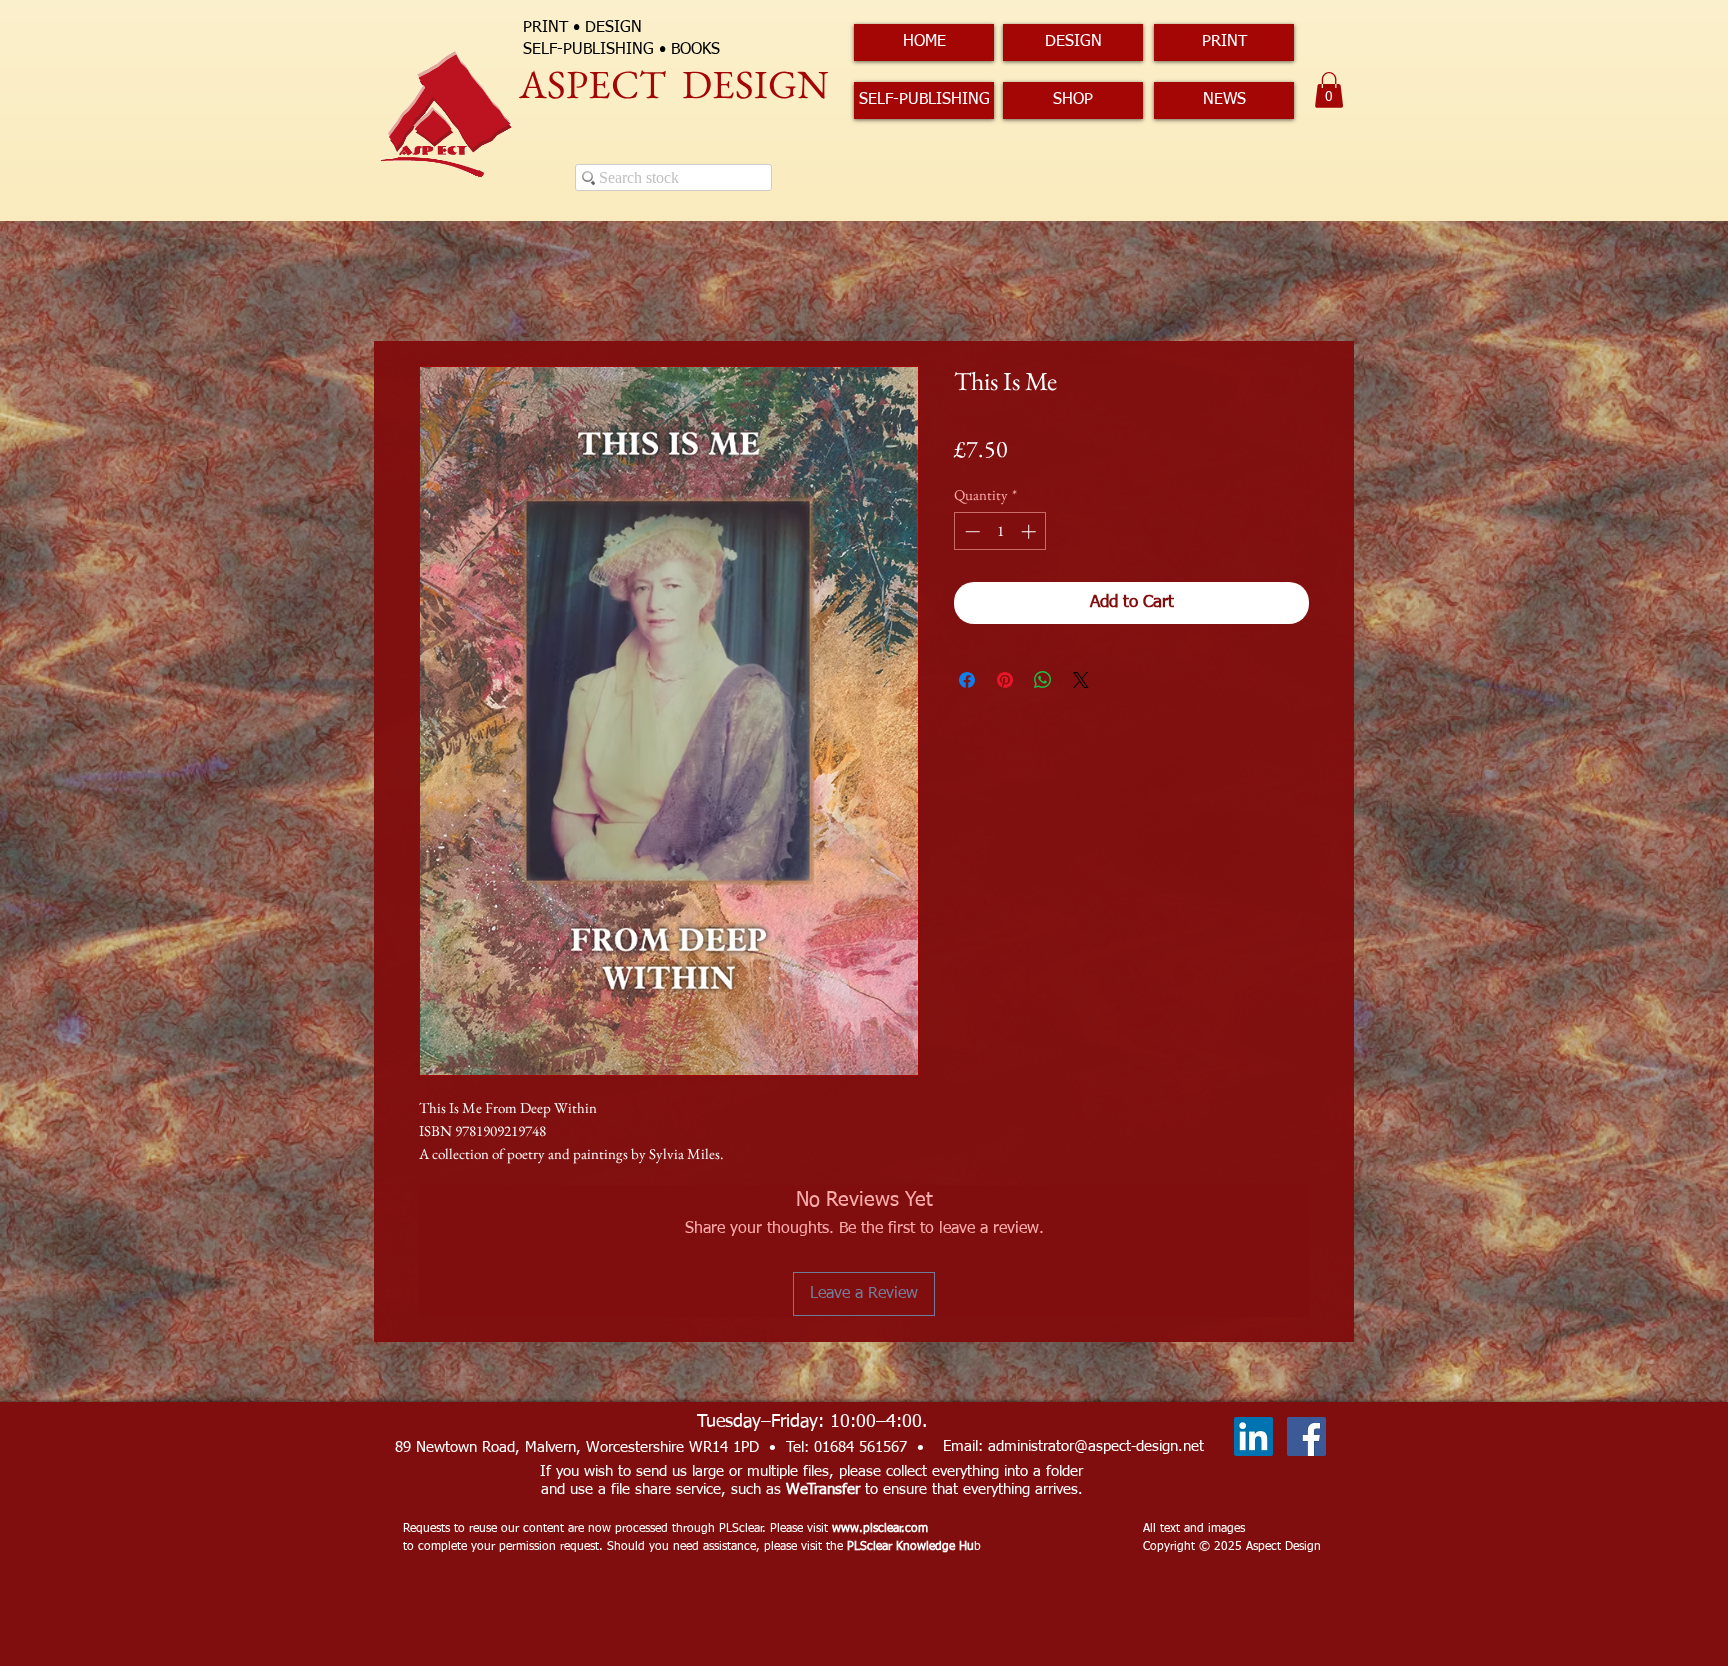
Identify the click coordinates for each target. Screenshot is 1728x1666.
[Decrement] (970, 531)
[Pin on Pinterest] (1005, 680)
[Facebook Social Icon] (1306, 1436)
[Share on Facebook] (967, 680)
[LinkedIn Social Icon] (1253, 1436)
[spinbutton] (1000, 531)
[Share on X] (1081, 680)
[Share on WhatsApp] (1043, 680)
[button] (1329, 90)
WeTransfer (823, 1489)
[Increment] (1030, 531)
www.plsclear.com (880, 1529)
